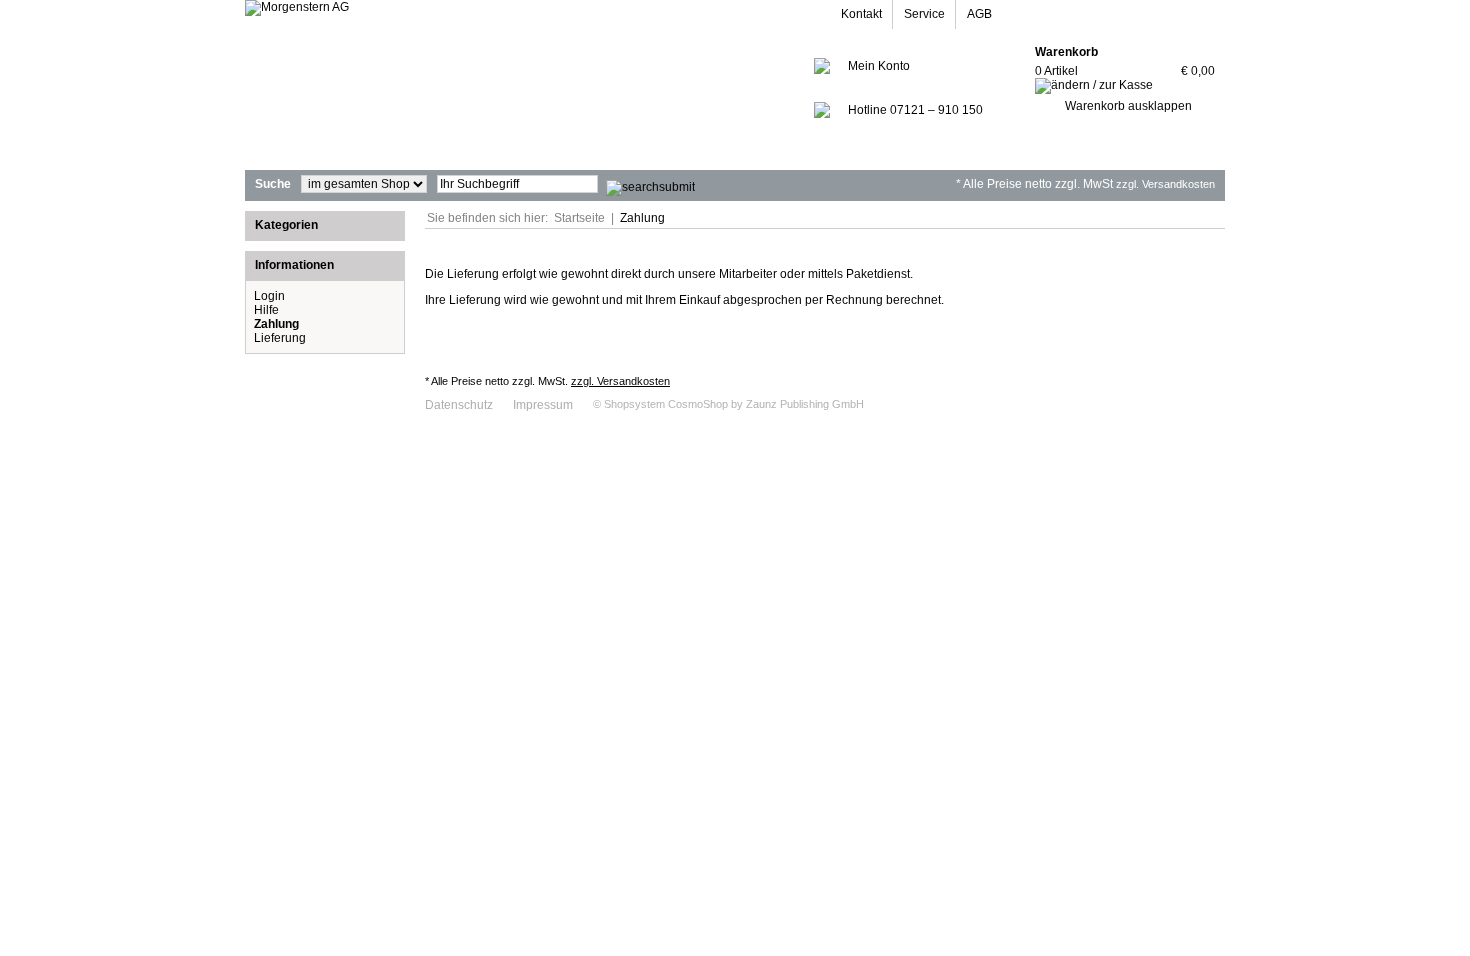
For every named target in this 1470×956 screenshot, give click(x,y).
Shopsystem (634, 404)
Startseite (579, 218)
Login (269, 296)
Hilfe (266, 310)
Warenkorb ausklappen (1128, 106)
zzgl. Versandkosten (1165, 184)
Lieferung (280, 338)
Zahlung (642, 218)
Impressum (543, 405)
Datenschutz (459, 405)
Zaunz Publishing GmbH (805, 404)
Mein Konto (879, 66)
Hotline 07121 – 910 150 (915, 110)
